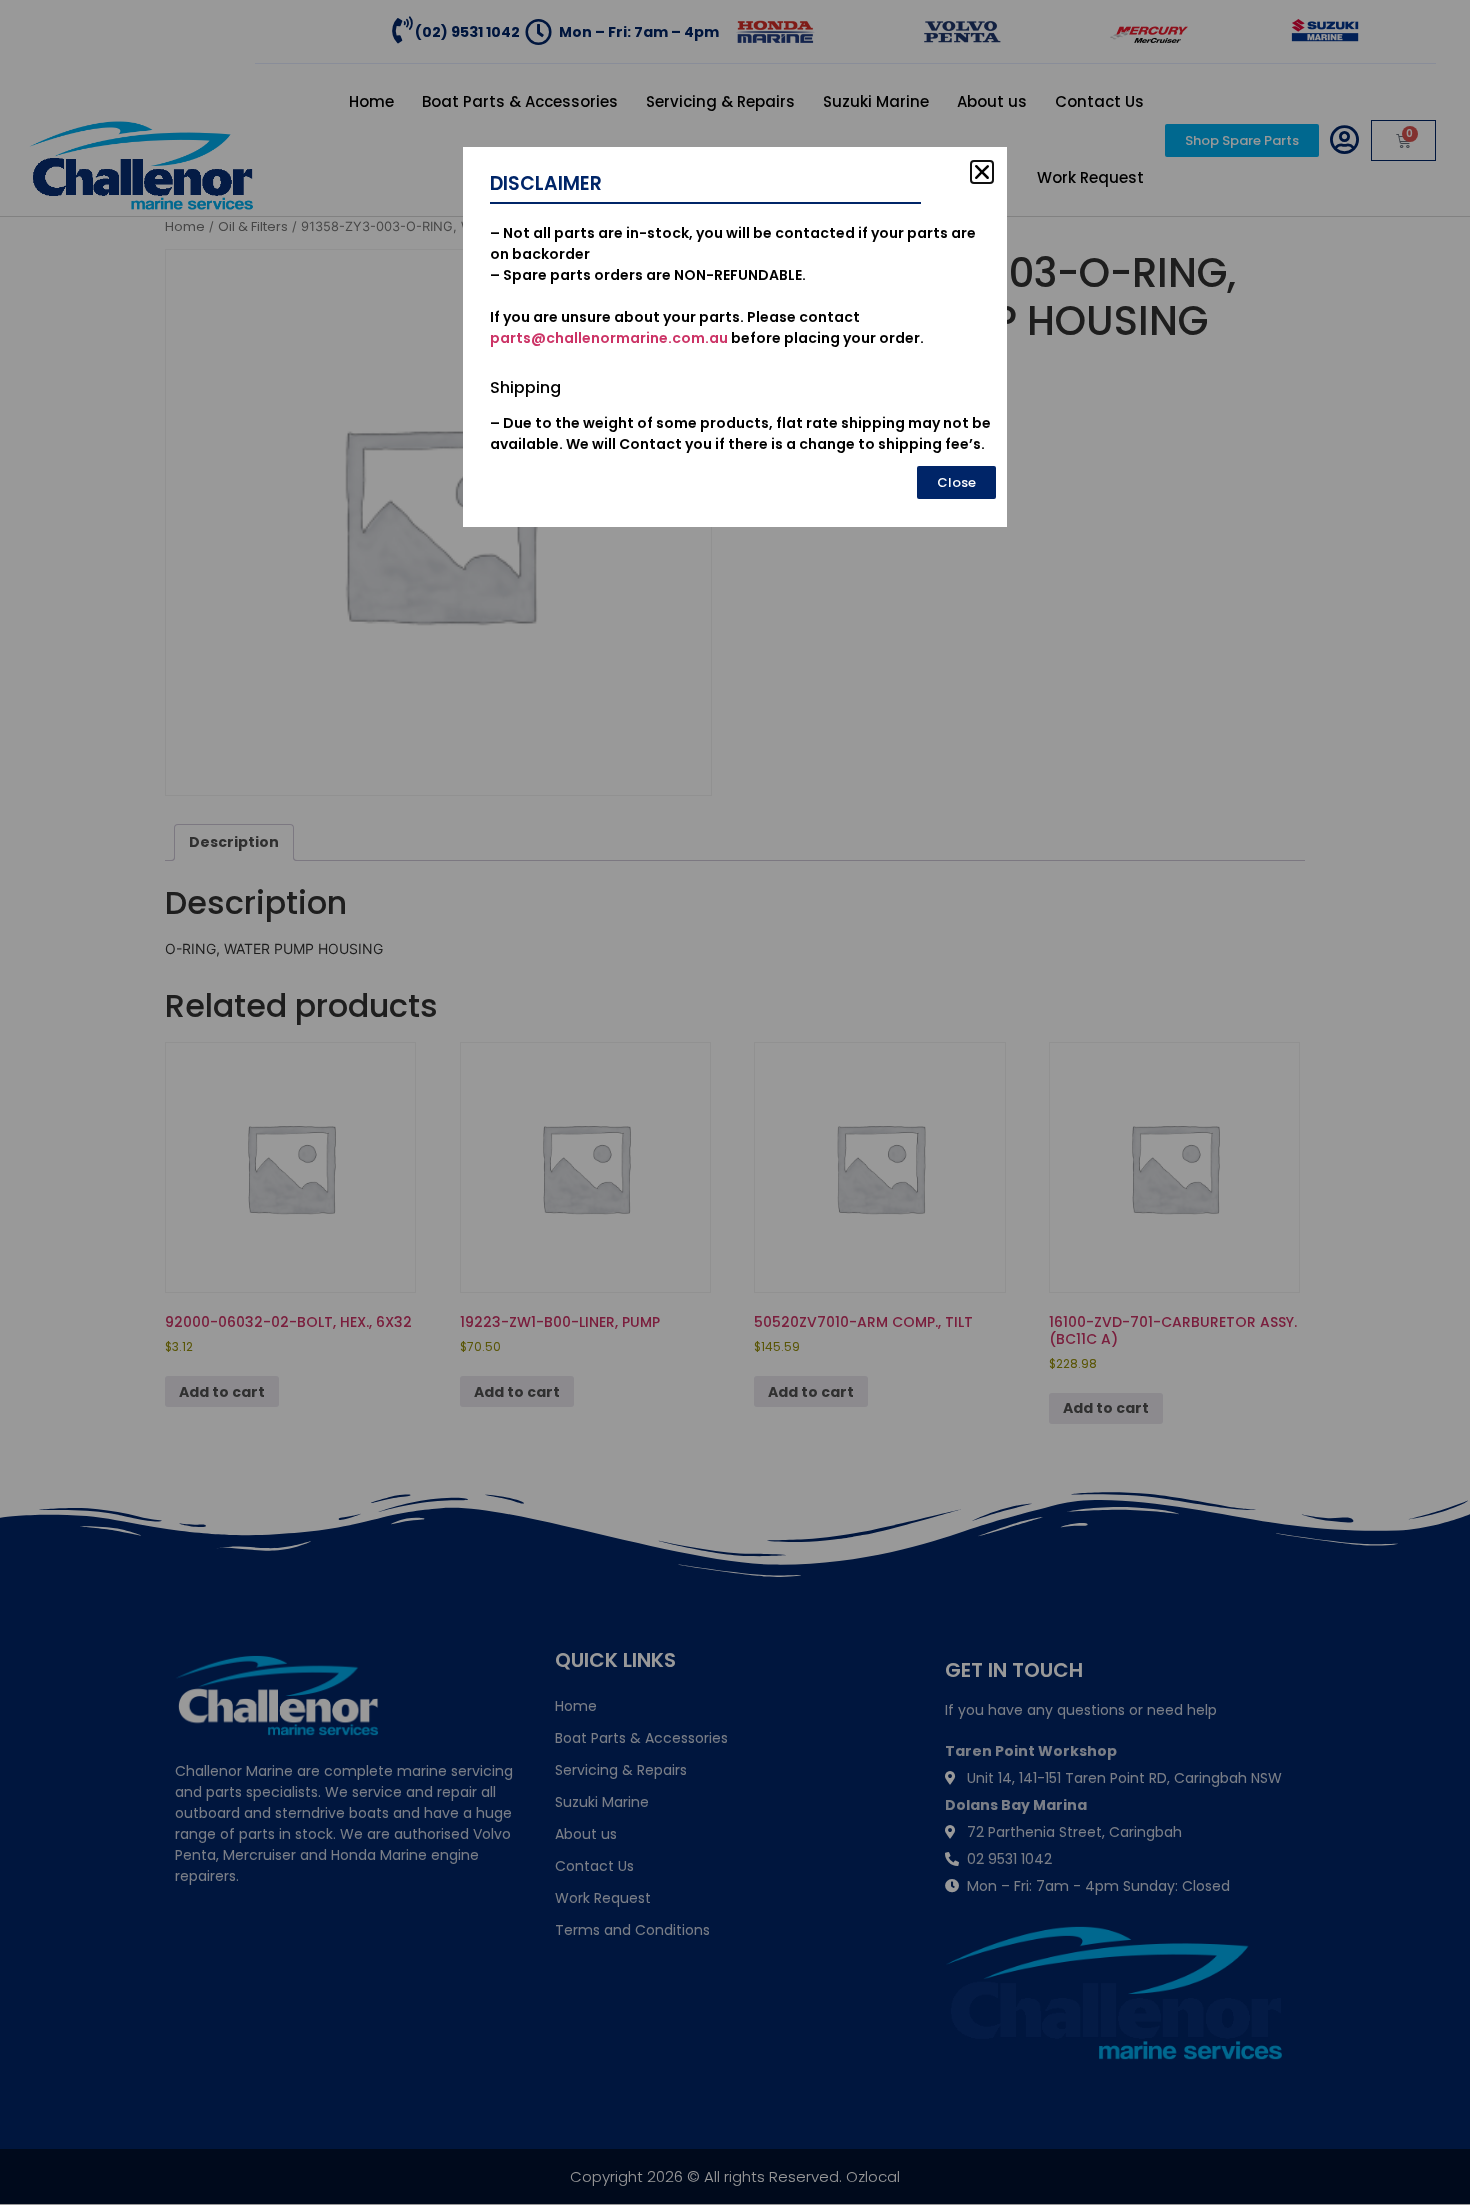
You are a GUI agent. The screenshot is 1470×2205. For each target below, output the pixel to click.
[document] (735, 1102)
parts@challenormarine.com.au (609, 338)
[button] (982, 172)
